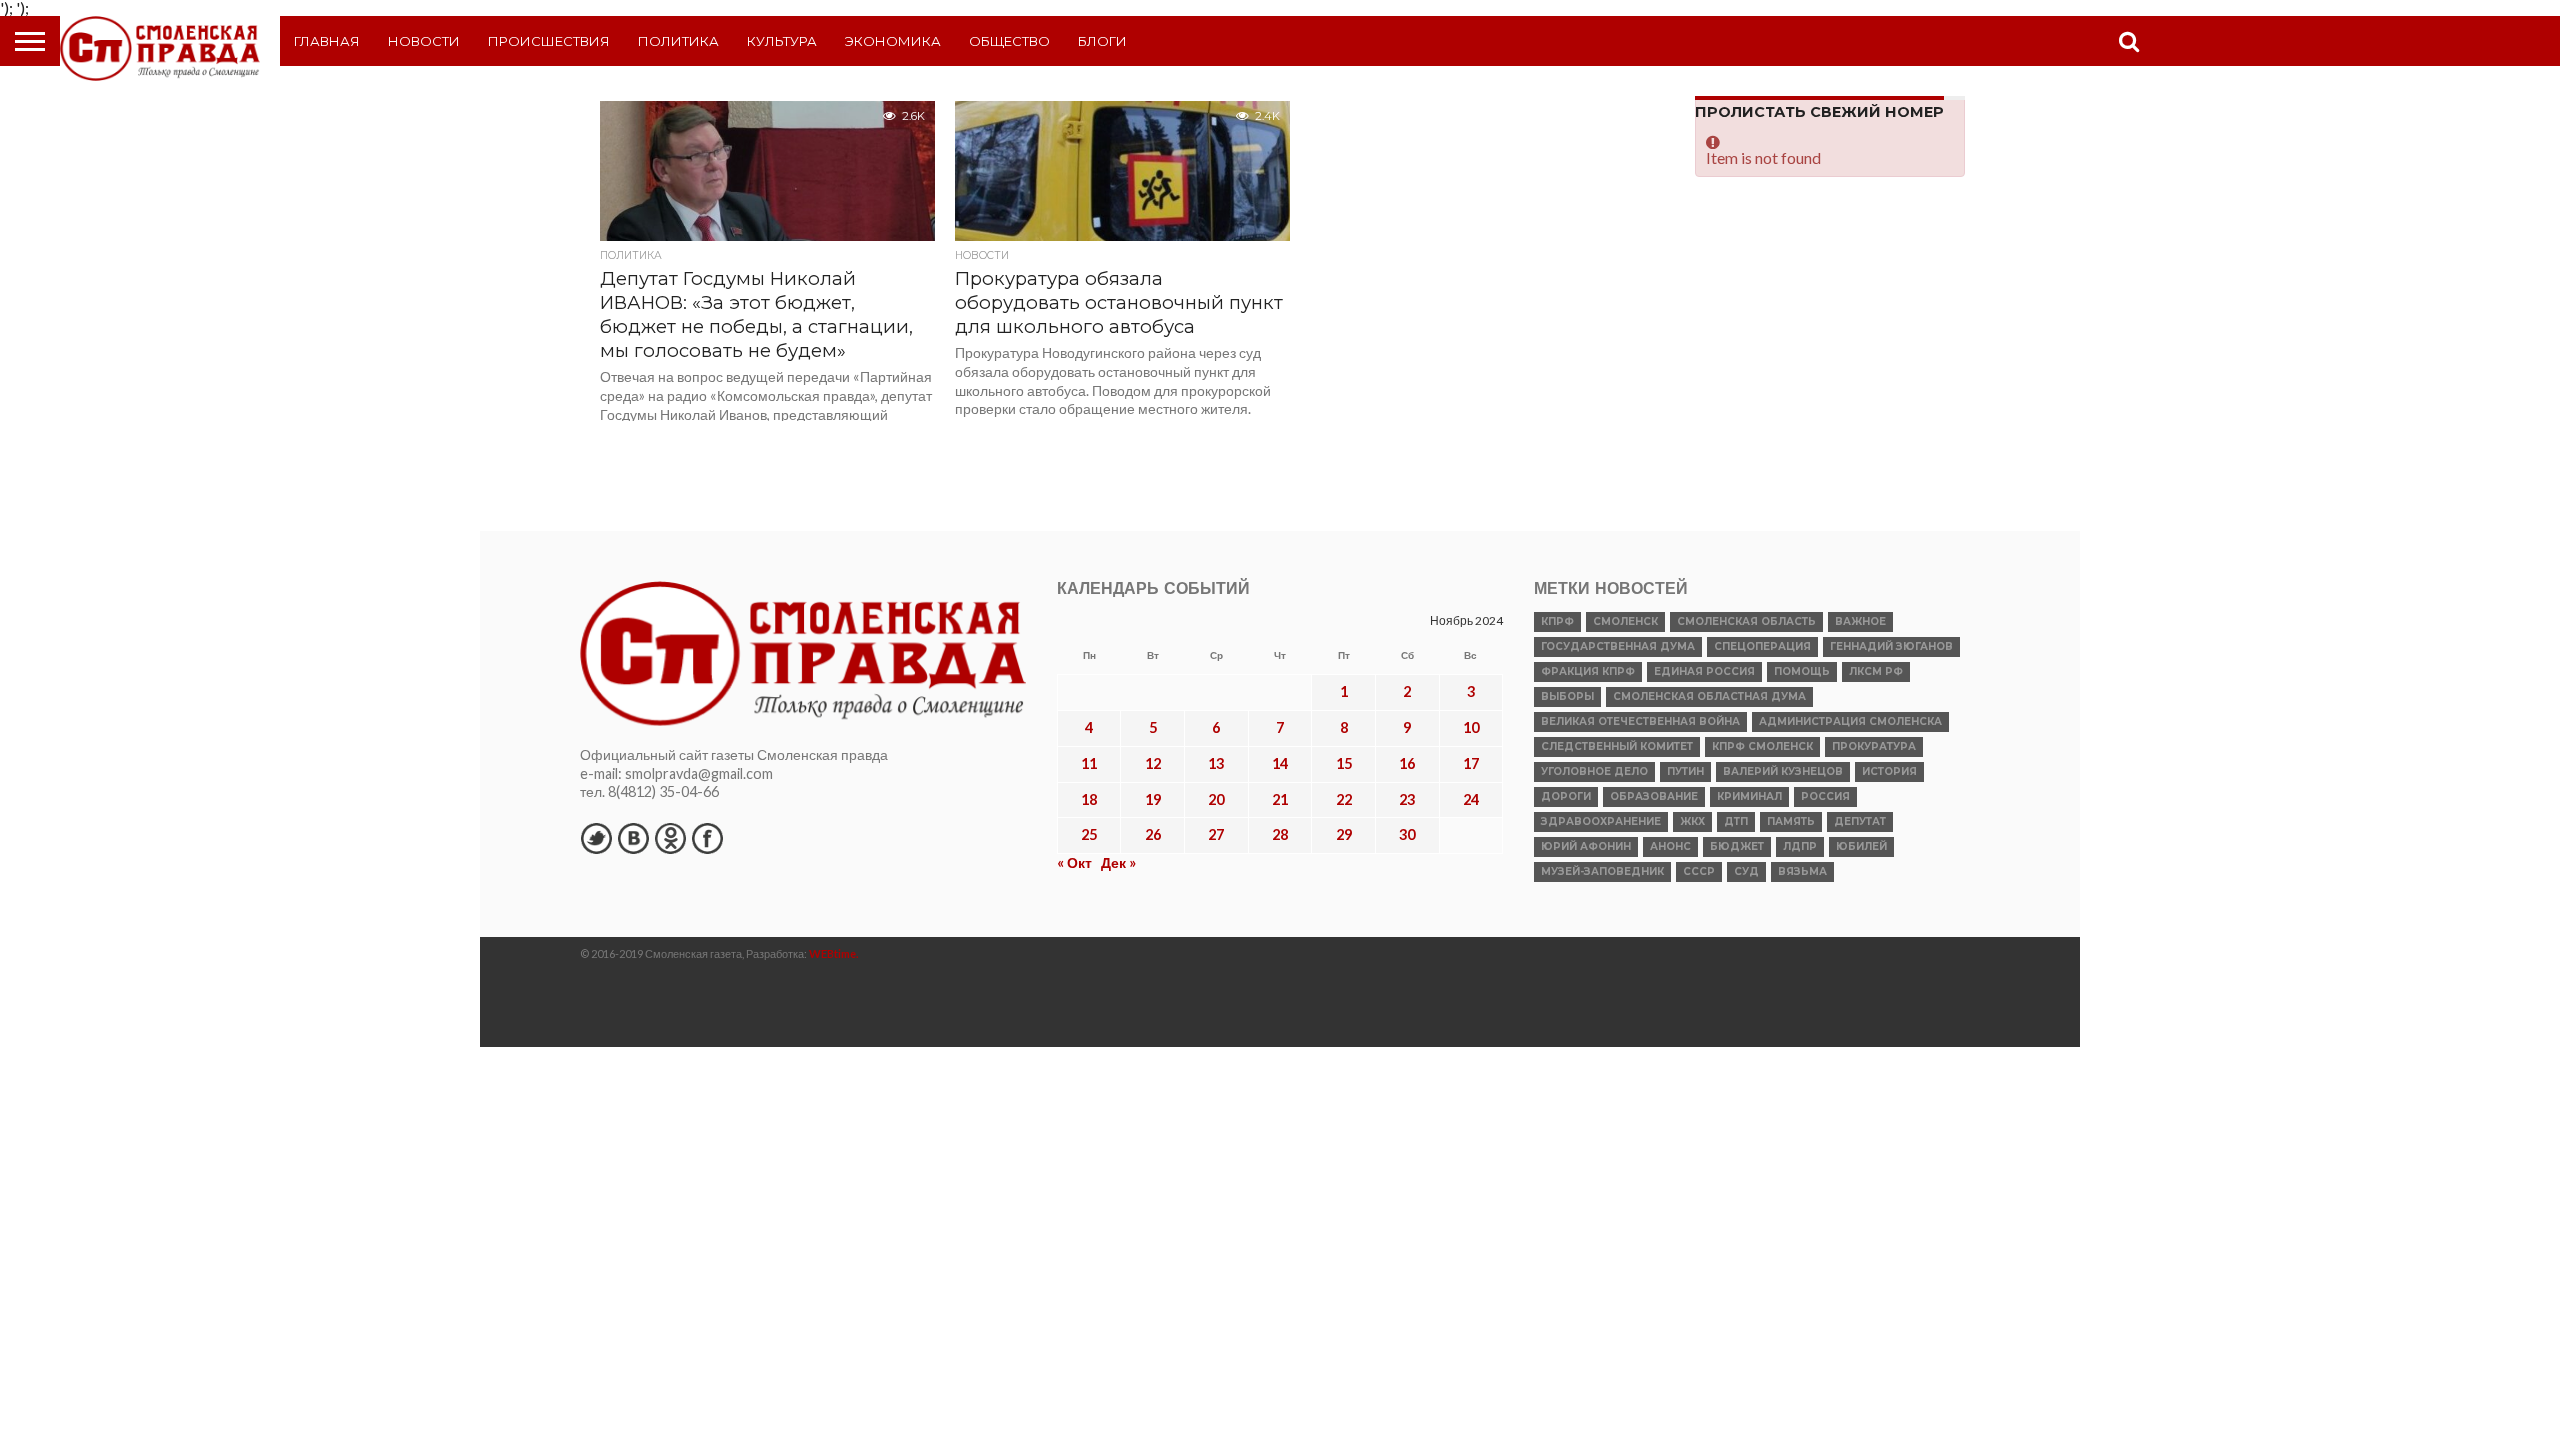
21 (1280, 799)
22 (1344, 799)
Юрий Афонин (1586, 846)
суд (1746, 871)
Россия (1825, 796)
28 (1280, 834)
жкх (1692, 821)
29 (1344, 834)
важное (1860, 621)
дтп (1736, 821)
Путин (1685, 771)
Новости (424, 41)
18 (1089, 799)
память (1791, 821)
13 (1216, 763)
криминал (1749, 796)
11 (1089, 763)
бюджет (1737, 846)
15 (1344, 763)
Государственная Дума (1618, 646)
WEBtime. (834, 953)
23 (1407, 799)
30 (1407, 834)
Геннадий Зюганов (1891, 646)
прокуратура (1874, 746)
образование (1654, 796)
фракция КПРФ (1588, 671)
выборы (1567, 696)
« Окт (1074, 862)
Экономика (893, 41)
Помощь (1802, 671)
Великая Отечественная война (1640, 721)
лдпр (1800, 846)
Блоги (1102, 41)
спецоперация (1762, 646)
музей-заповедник (1602, 871)
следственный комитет (1617, 746)
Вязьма (1802, 871)
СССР (1699, 871)
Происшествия (549, 41)
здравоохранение (1601, 821)
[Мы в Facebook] (707, 838)
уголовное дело (1594, 771)
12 (1153, 763)
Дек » (1118, 862)
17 (1471, 763)
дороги (1566, 796)
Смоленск (1625, 621)
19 (1153, 799)
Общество (1009, 41)
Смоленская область (1746, 621)
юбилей (1861, 846)
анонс (1670, 846)
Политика (678, 41)
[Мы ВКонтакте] (633, 838)
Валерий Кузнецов (1783, 771)
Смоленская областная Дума (1709, 696)
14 (1280, 763)
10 (1471, 727)
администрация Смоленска (1850, 721)
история (1889, 771)
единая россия (1704, 671)
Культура (782, 41)
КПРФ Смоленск (1762, 746)
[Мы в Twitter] (596, 838)
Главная (327, 41)
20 (1216, 799)
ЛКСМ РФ (1876, 671)
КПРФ (1557, 621)
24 (1471, 799)
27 (1216, 834)
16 (1407, 763)
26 (1153, 834)
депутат (1860, 821)
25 (1089, 834)
